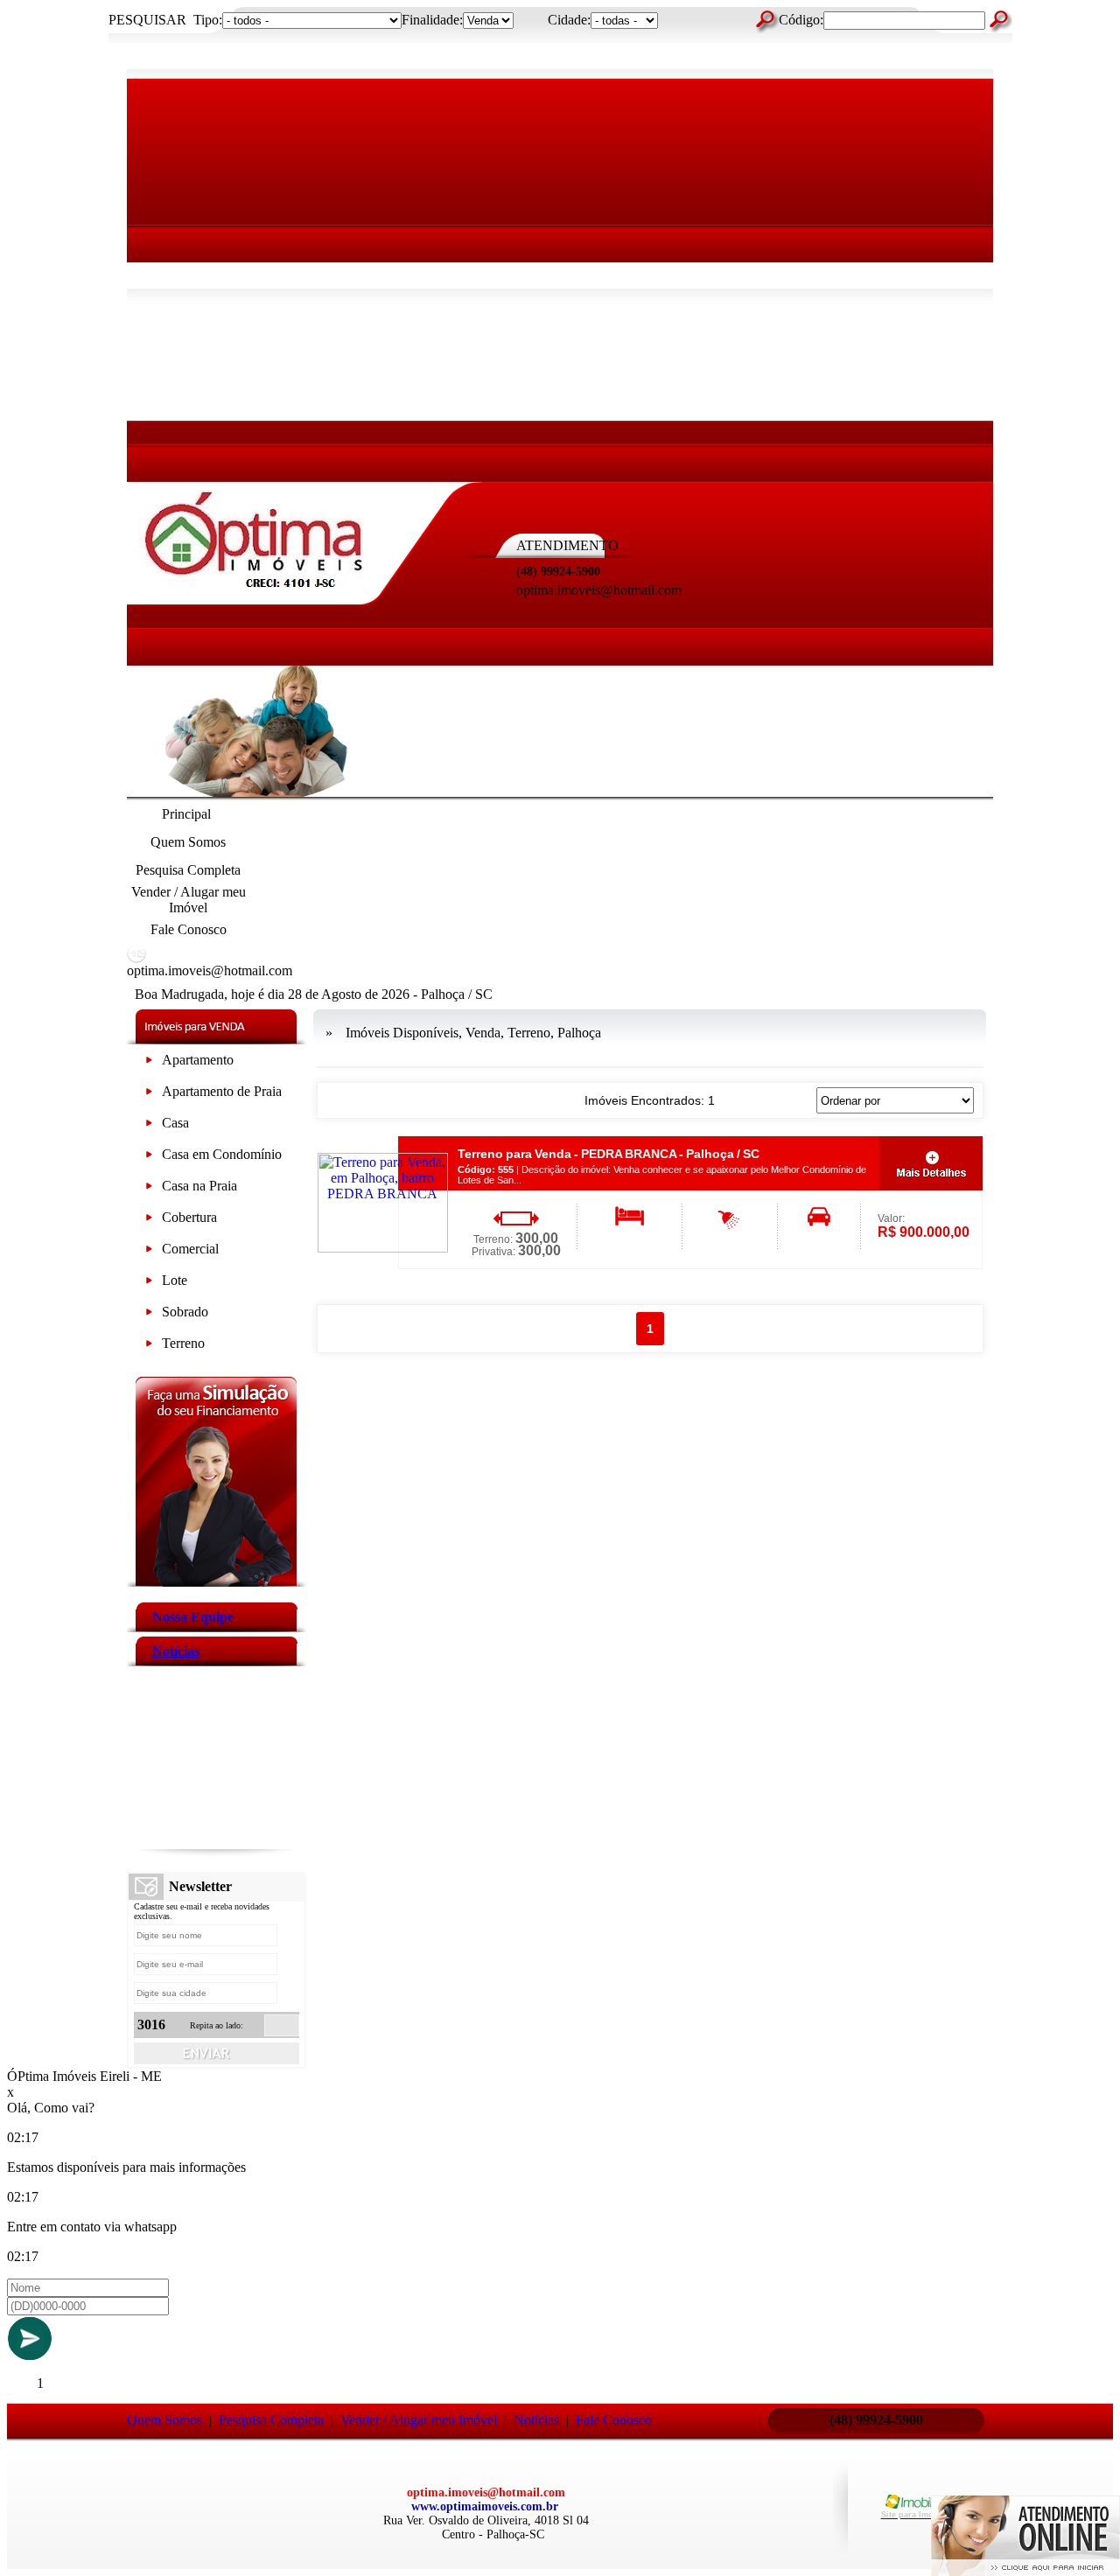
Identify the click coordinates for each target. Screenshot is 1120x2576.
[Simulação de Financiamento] (217, 1582)
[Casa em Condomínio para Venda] (149, 1158)
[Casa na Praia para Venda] (149, 1189)
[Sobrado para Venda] (149, 1315)
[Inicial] (254, 592)
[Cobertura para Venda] (149, 1221)
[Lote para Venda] (149, 1284)
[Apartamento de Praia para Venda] (149, 1095)
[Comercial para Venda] (149, 1252)
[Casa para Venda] (149, 1126)
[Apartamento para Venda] (149, 1063)
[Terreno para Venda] (149, 1347)
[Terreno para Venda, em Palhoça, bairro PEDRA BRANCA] (383, 1248)
